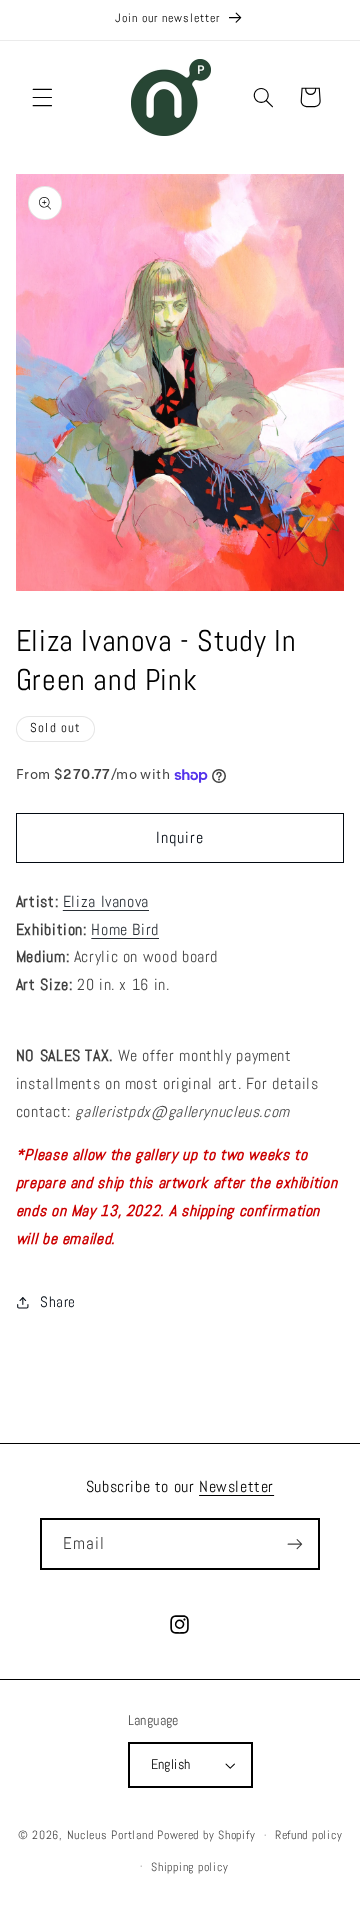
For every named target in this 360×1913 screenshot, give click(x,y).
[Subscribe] (295, 1543)
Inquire (180, 838)
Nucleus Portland (110, 1835)
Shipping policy (189, 1867)
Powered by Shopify (206, 1835)
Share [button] (58, 1302)
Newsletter (236, 1486)
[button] (42, 97)
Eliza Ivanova (106, 902)
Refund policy (309, 1835)
